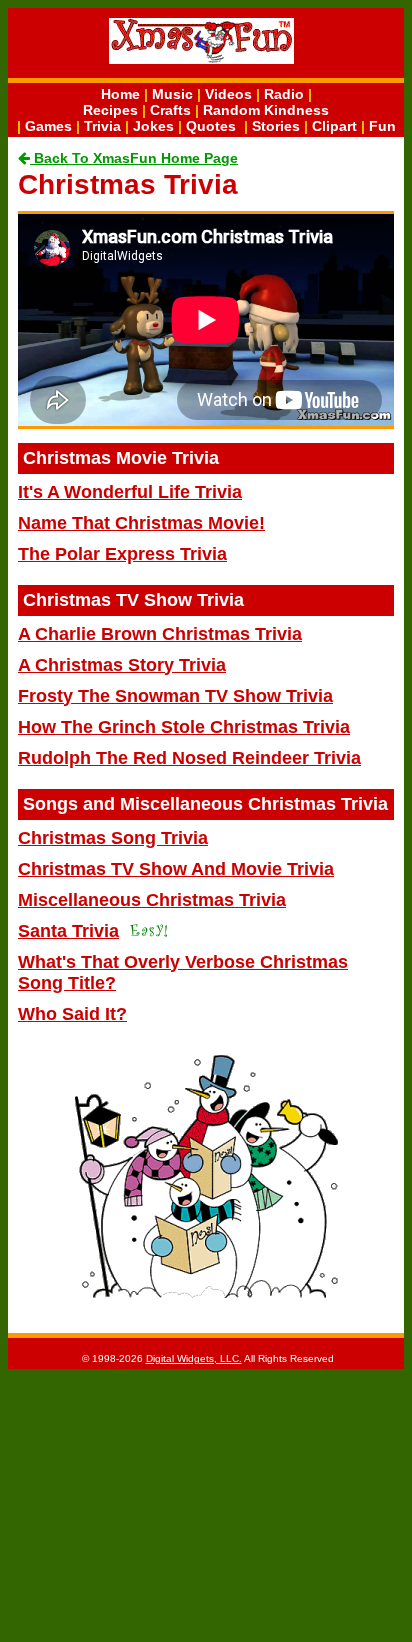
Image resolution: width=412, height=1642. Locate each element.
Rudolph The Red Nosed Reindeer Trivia (189, 758)
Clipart (334, 126)
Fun (382, 126)
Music (172, 94)
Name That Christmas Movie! (141, 523)
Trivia (102, 126)
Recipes (110, 110)
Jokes (153, 126)
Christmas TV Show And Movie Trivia (176, 869)
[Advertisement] (206, 1504)
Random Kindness (266, 110)
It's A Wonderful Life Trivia (130, 492)
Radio (284, 94)
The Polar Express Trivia (122, 554)
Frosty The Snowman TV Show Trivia (175, 696)
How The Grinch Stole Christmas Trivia (184, 727)
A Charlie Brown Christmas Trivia (160, 634)
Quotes (211, 126)
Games (48, 126)
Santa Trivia (68, 931)
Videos (228, 94)
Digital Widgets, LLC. (194, 1358)
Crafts (170, 110)
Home (120, 94)
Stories (276, 126)
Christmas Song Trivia (113, 838)
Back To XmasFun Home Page (134, 158)
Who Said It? (72, 1014)
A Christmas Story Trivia (122, 665)
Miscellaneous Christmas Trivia (152, 900)
